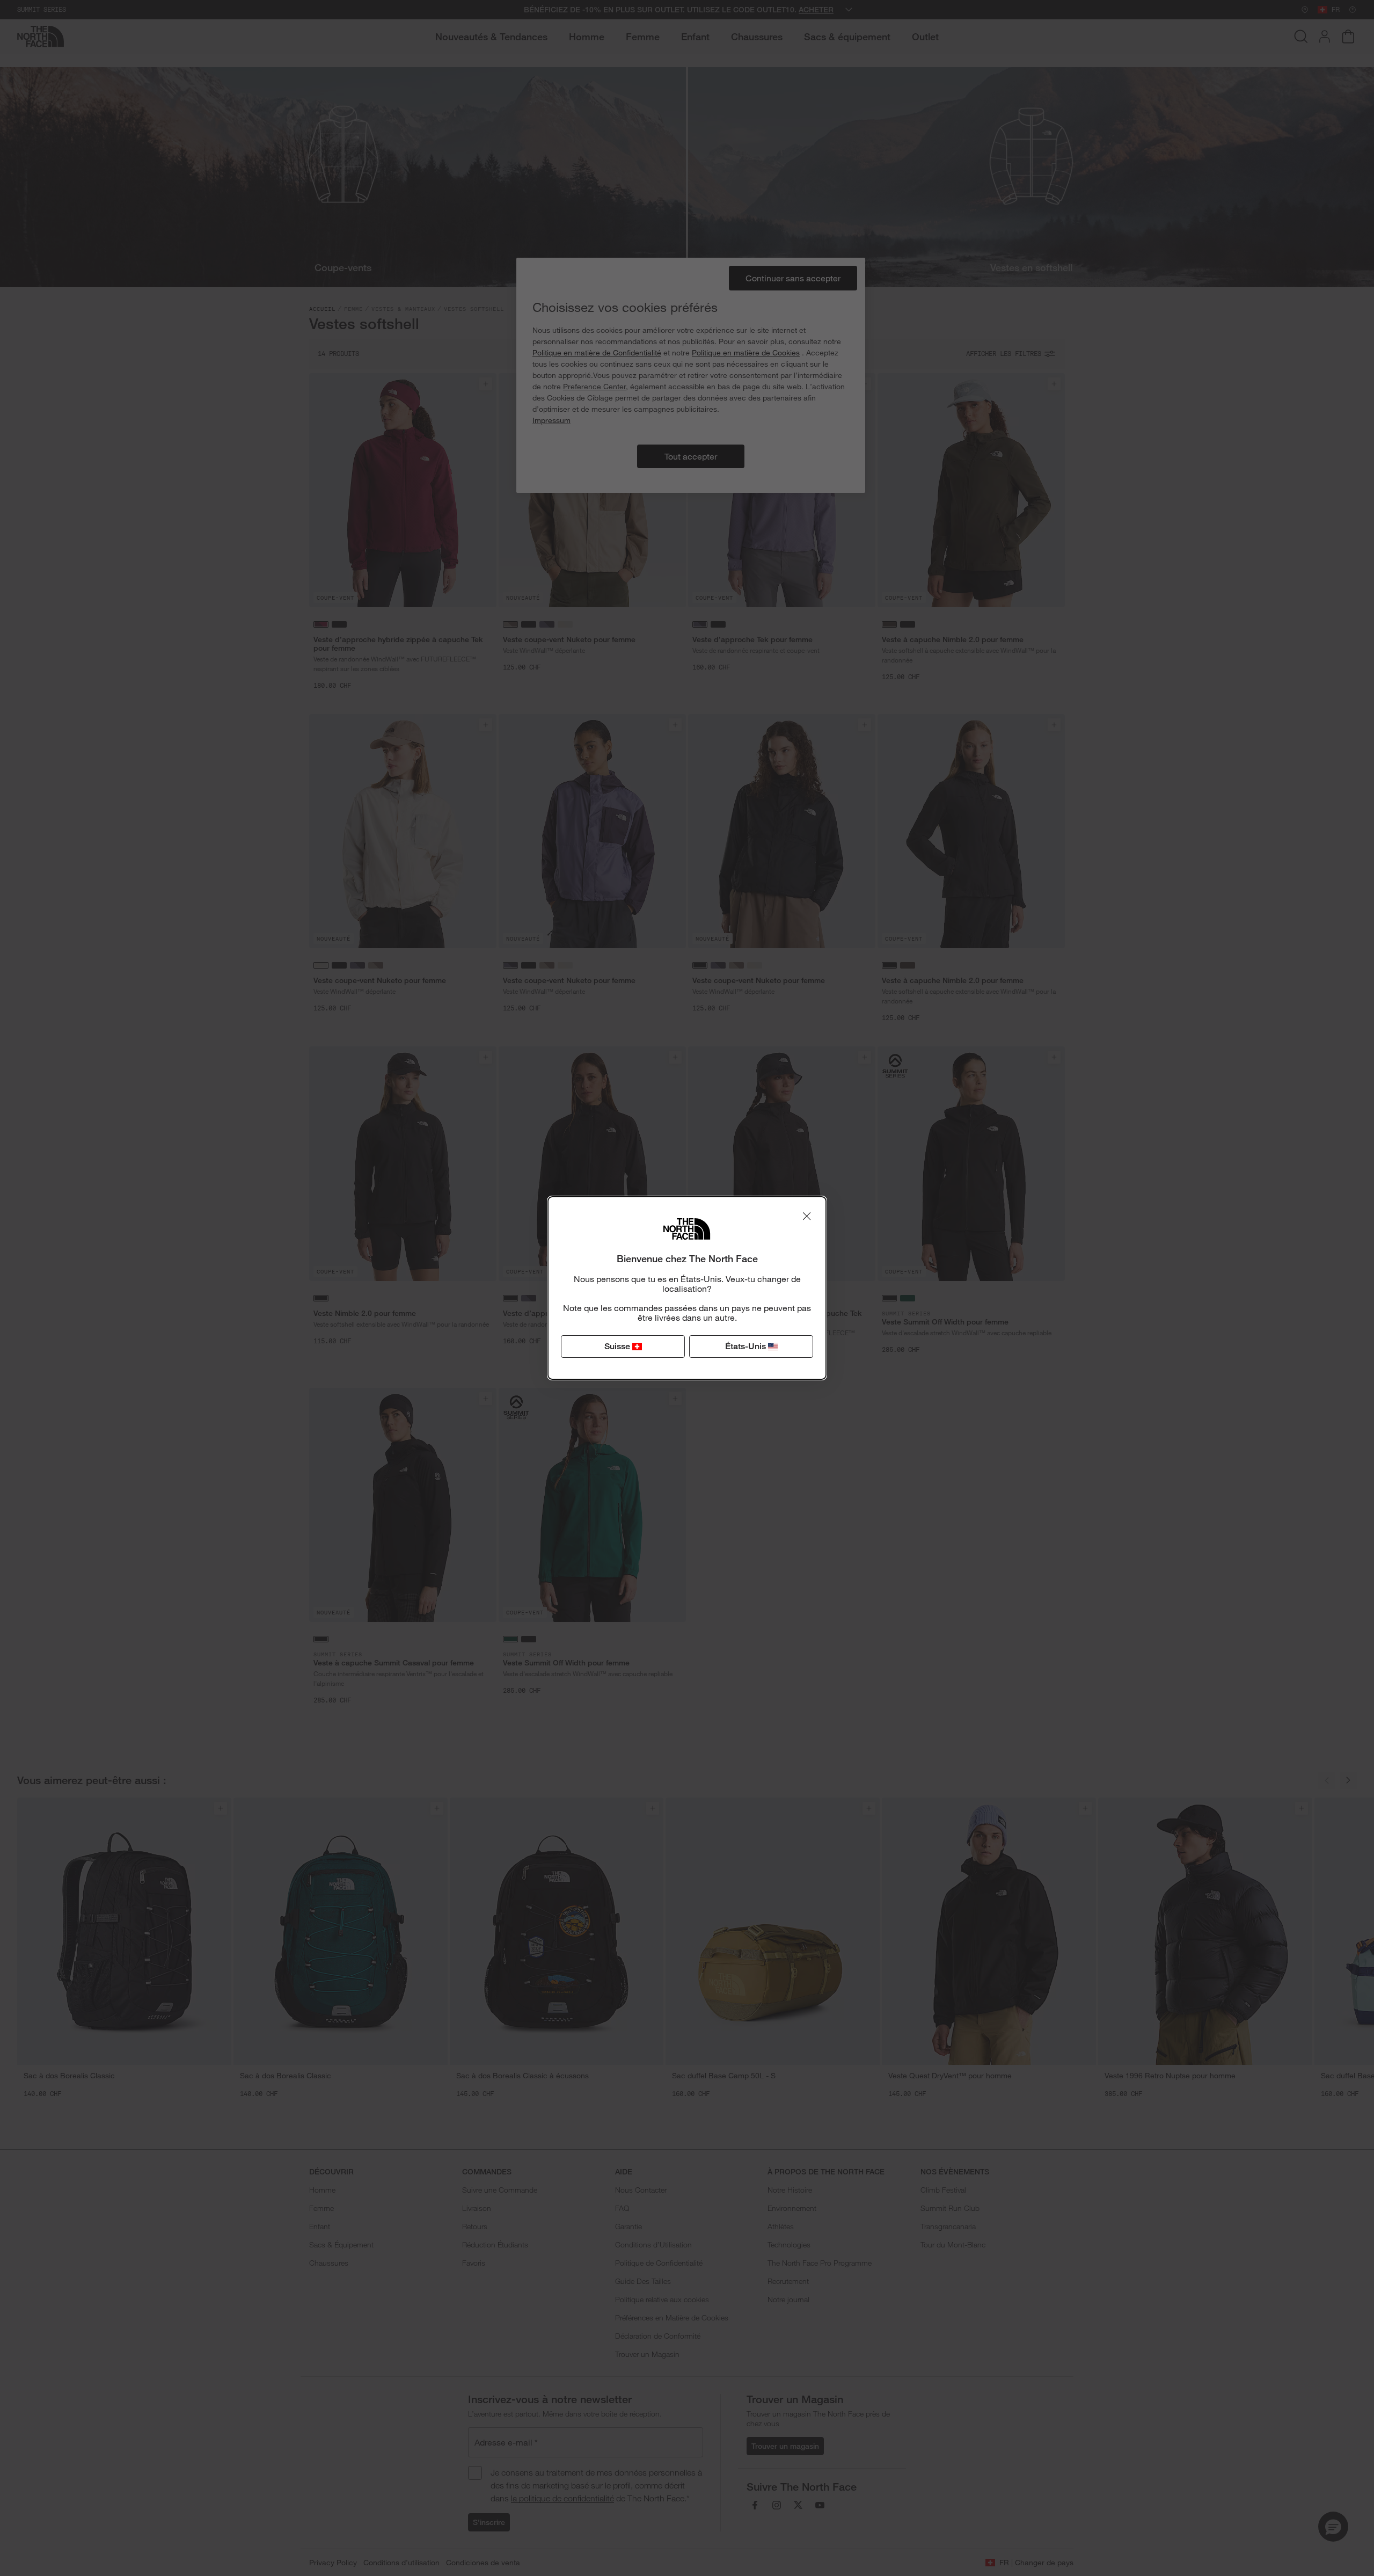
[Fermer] (807, 1216)
